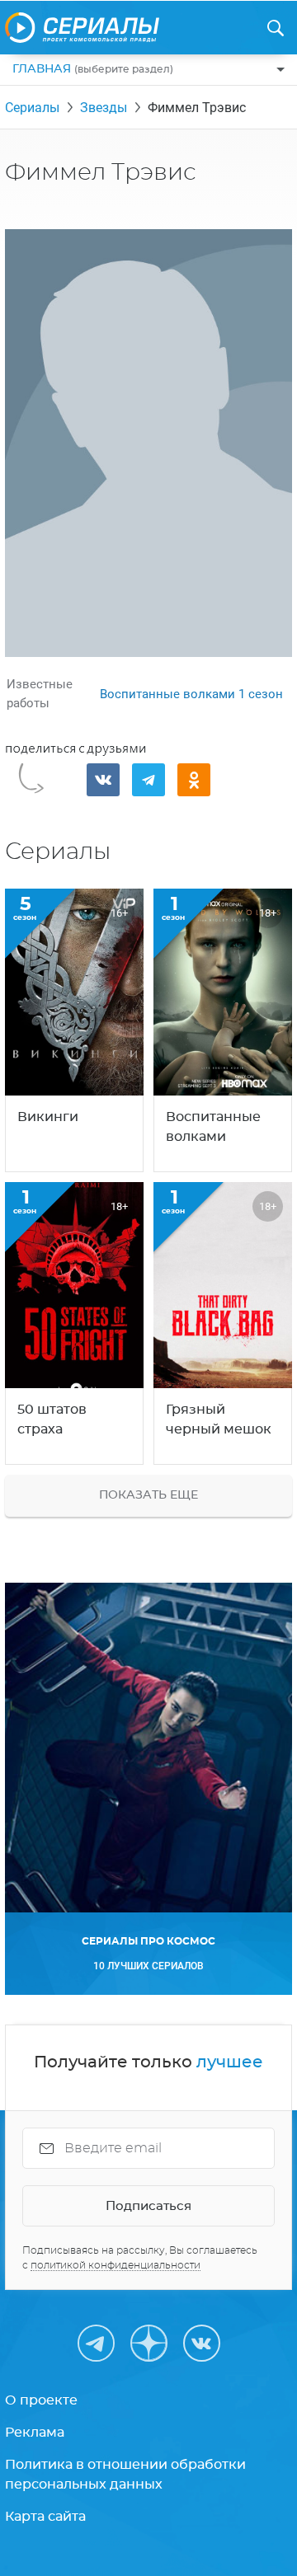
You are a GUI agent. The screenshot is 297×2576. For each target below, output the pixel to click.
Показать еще (148, 1495)
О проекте (41, 2400)
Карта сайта (45, 2517)
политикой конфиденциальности (115, 2265)
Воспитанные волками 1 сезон (191, 694)
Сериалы (32, 108)
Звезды (104, 108)
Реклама (35, 2433)
